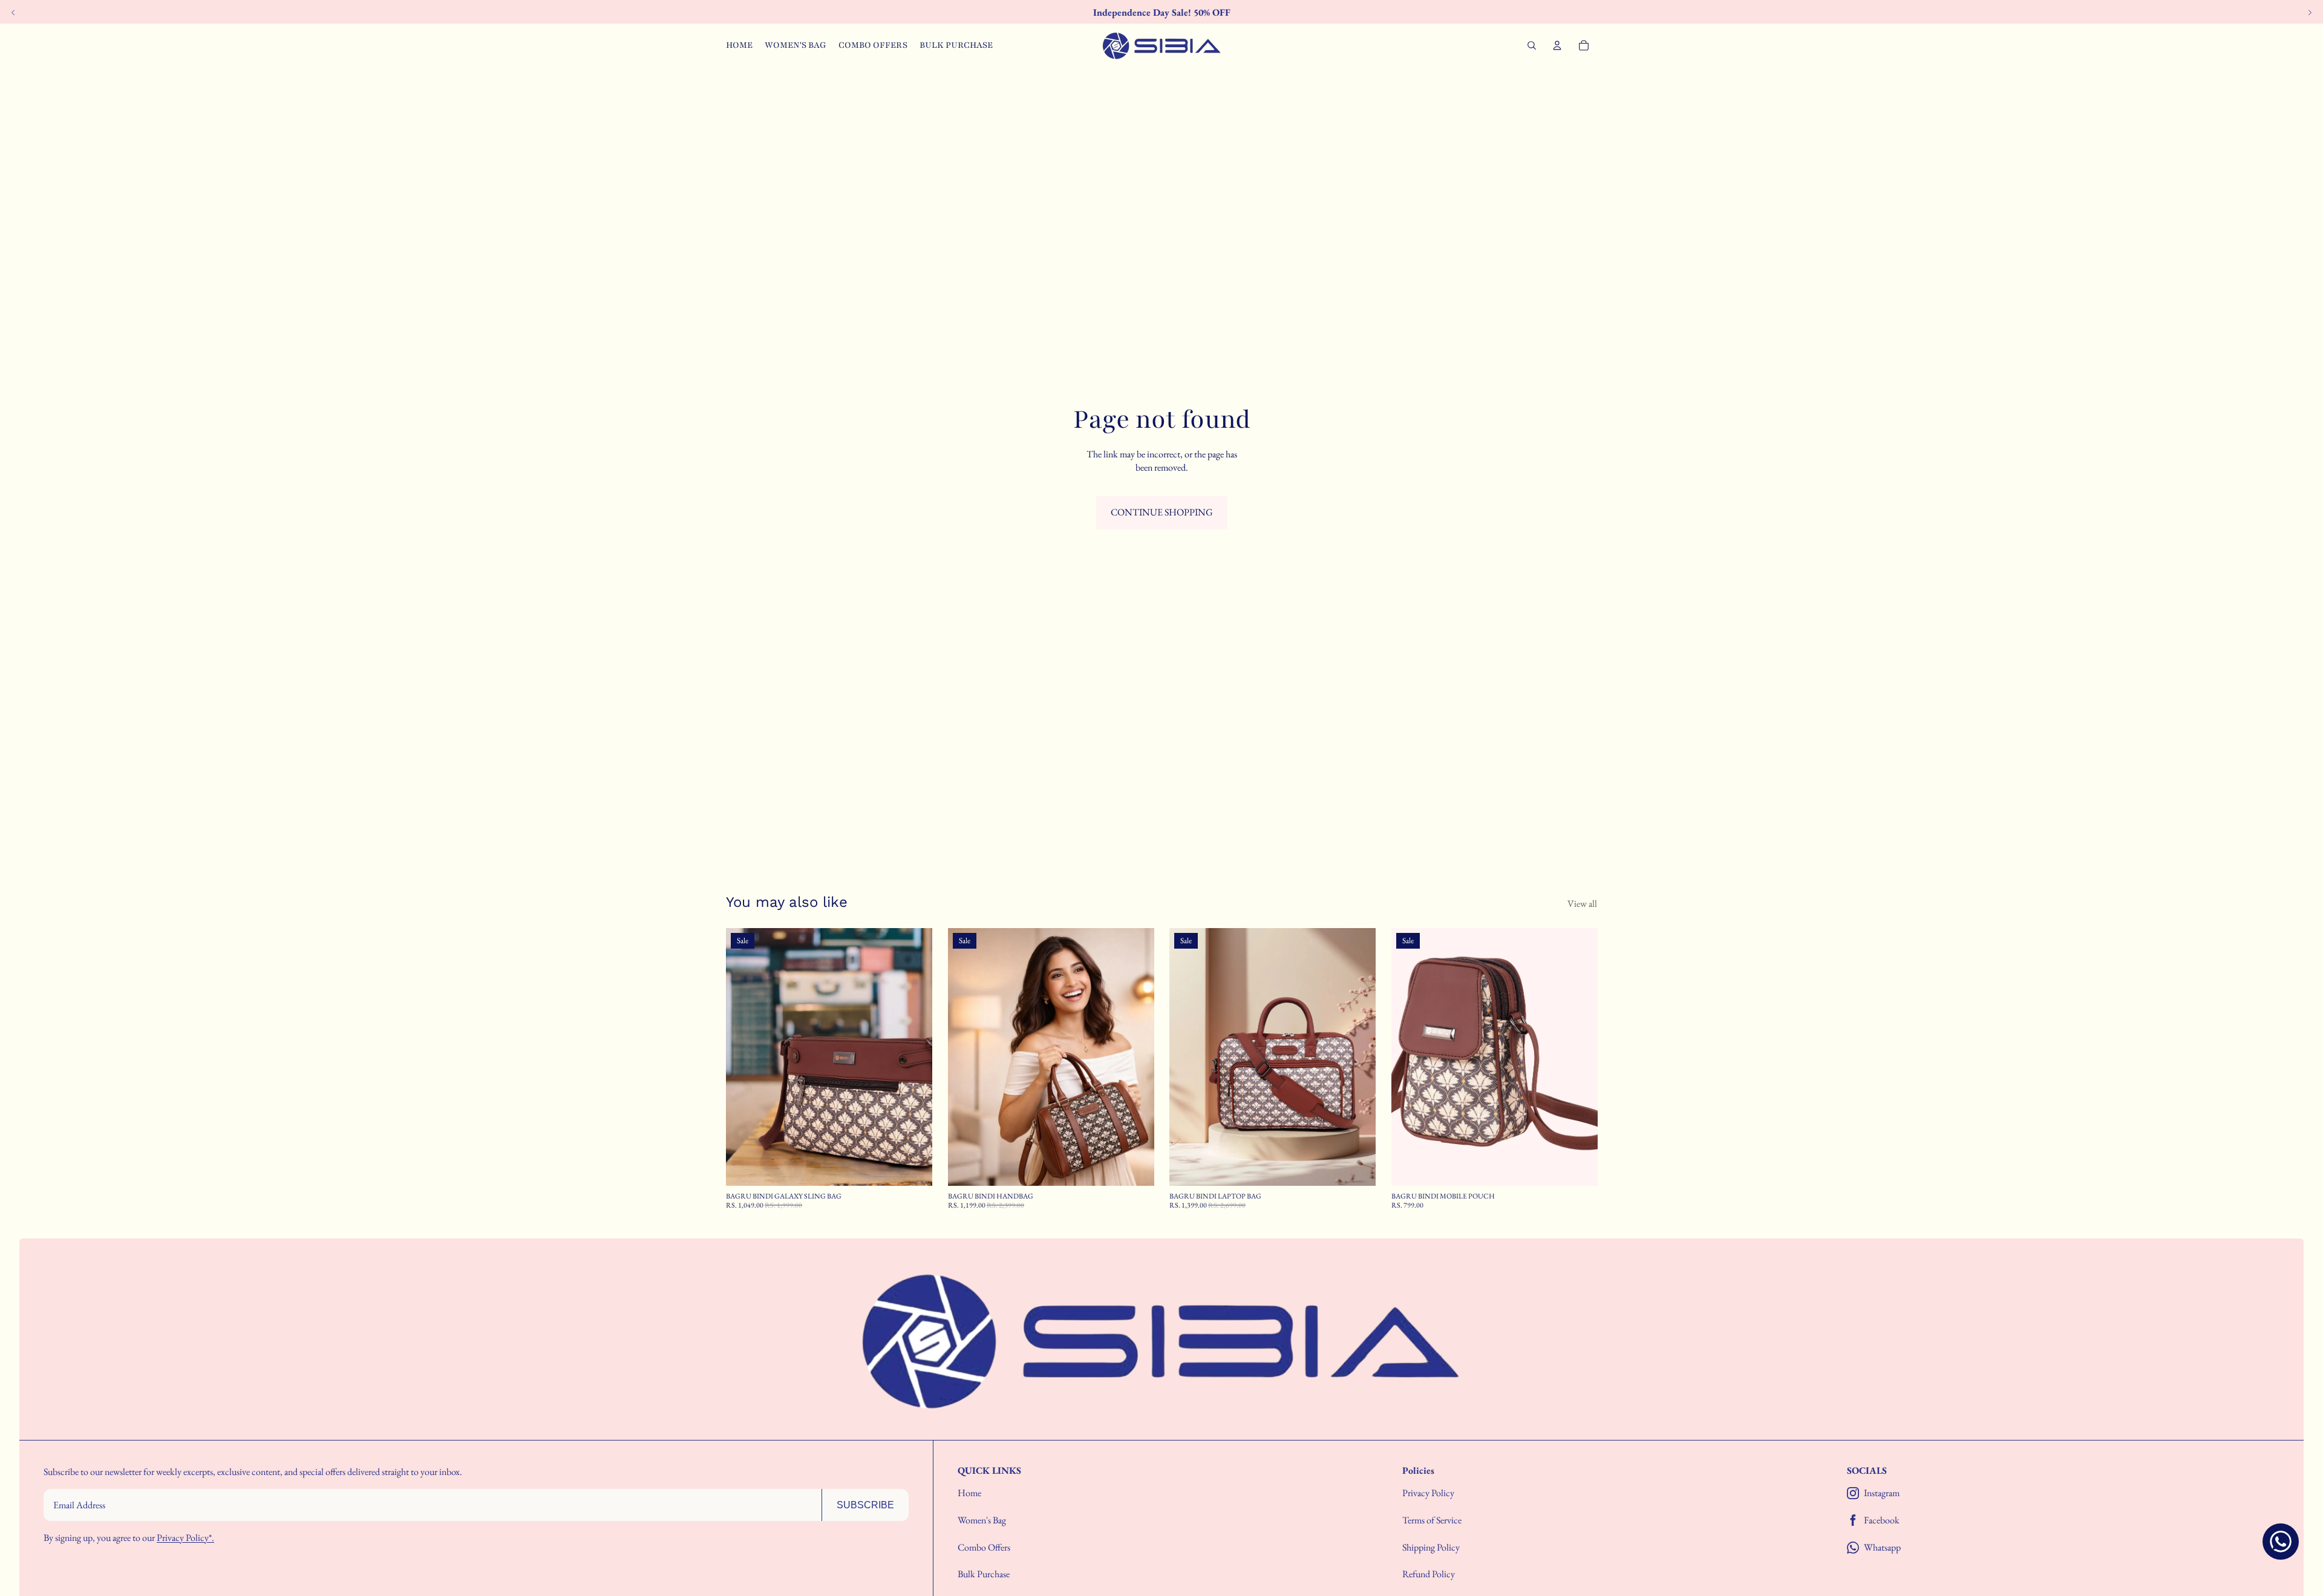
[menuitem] (739, 45)
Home (969, 1493)
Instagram (1882, 1493)
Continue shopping (1162, 512)
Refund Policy (1429, 1574)
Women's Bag (982, 1520)
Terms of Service (1432, 1520)
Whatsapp (1882, 1548)
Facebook (1882, 1520)
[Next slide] (914, 1057)
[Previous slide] (744, 1057)
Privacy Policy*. (185, 1538)
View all (1582, 904)
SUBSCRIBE (865, 1505)
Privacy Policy (1428, 1493)
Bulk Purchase (984, 1574)
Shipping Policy (1431, 1547)
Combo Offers (984, 1547)
